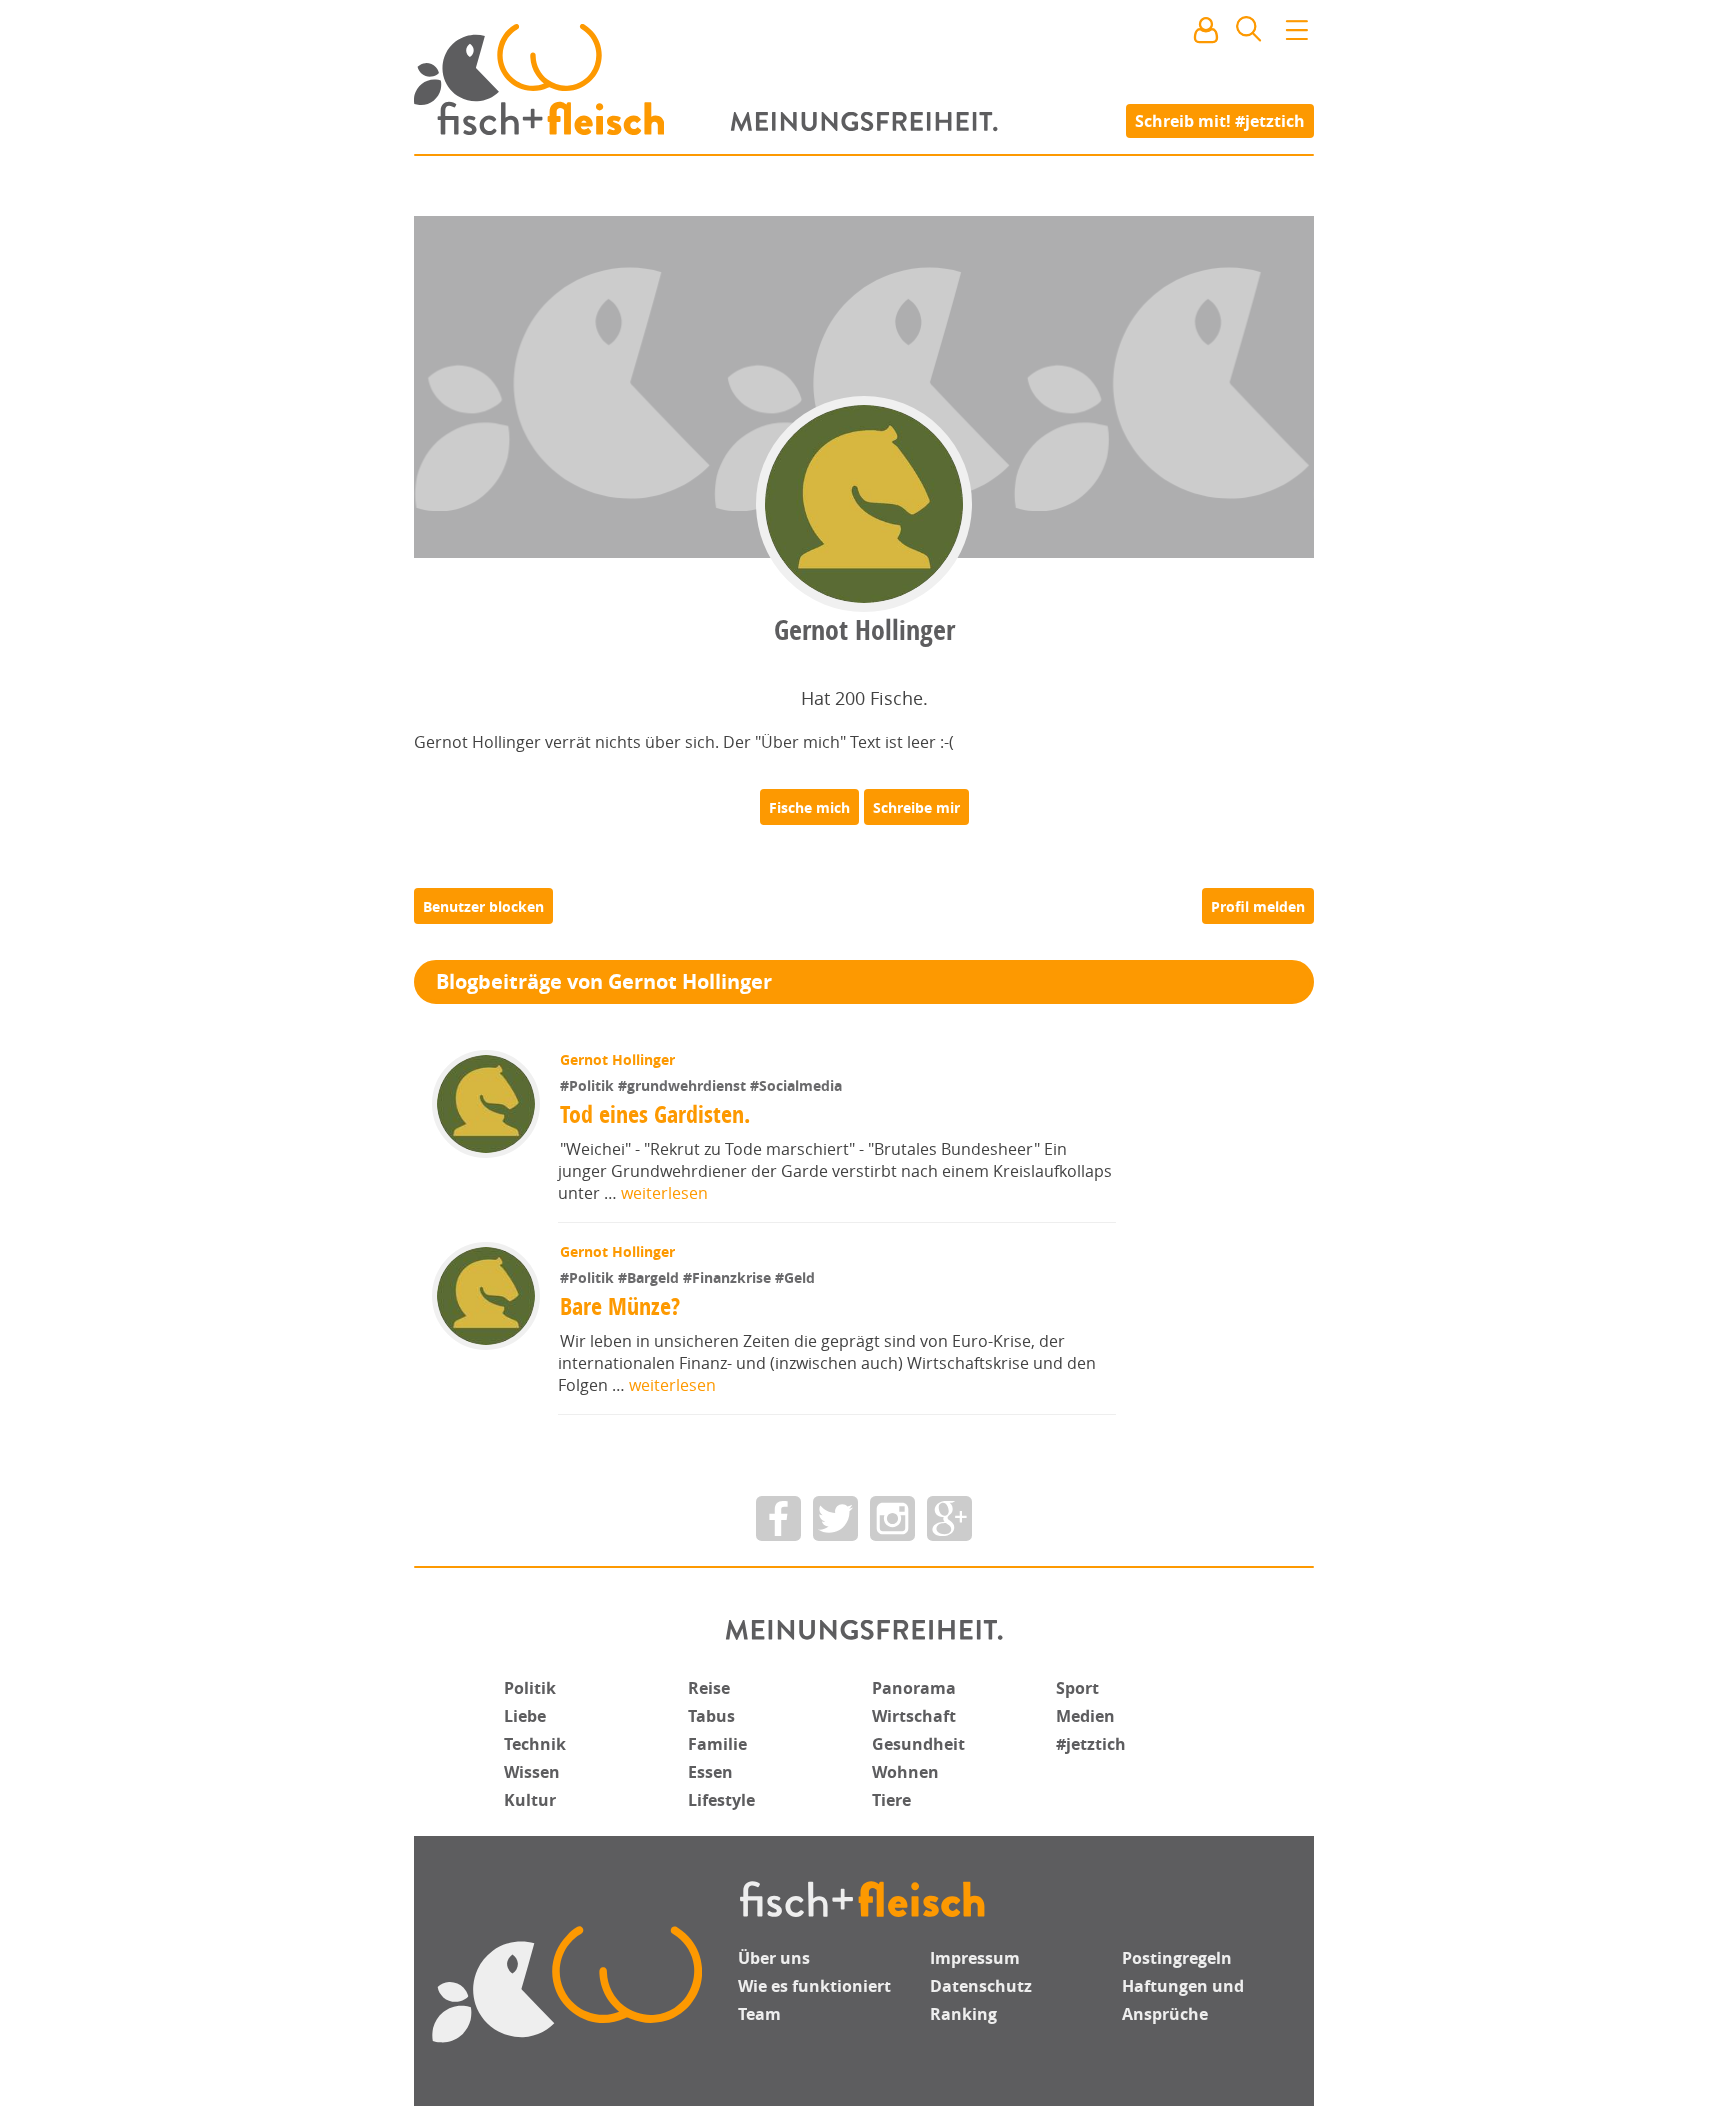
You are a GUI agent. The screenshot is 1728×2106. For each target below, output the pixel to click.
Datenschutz (981, 1986)
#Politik (589, 1085)
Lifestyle (721, 1800)
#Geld (795, 1277)
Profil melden (1258, 906)
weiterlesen (664, 1193)
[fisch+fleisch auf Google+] (949, 1518)
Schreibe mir (916, 807)
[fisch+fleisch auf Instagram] (892, 1518)
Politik (530, 1688)
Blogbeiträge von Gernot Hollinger (604, 981)
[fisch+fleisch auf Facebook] (778, 1518)
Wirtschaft (914, 1716)
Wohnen (905, 1772)
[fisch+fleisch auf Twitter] (835, 1518)
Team (759, 2014)
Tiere (891, 1800)
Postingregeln (1177, 1958)
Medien (1085, 1716)
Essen (710, 1772)
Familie (717, 1744)
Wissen (532, 1772)
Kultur (530, 1800)
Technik (535, 1744)
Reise (709, 1688)
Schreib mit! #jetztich (1220, 120)
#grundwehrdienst (684, 1085)
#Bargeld (650, 1277)
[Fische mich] (809, 807)
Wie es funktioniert (814, 1986)
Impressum (975, 1958)
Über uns (774, 1958)
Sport (1077, 1688)
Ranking (963, 2014)
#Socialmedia (796, 1085)
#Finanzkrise (729, 1277)
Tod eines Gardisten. (655, 1114)
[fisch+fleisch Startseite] (864, 79)
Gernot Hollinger (617, 1059)
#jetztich (1091, 1744)
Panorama (914, 1688)
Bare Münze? (620, 1306)
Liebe (525, 1716)
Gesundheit (918, 1744)
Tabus (711, 1716)
